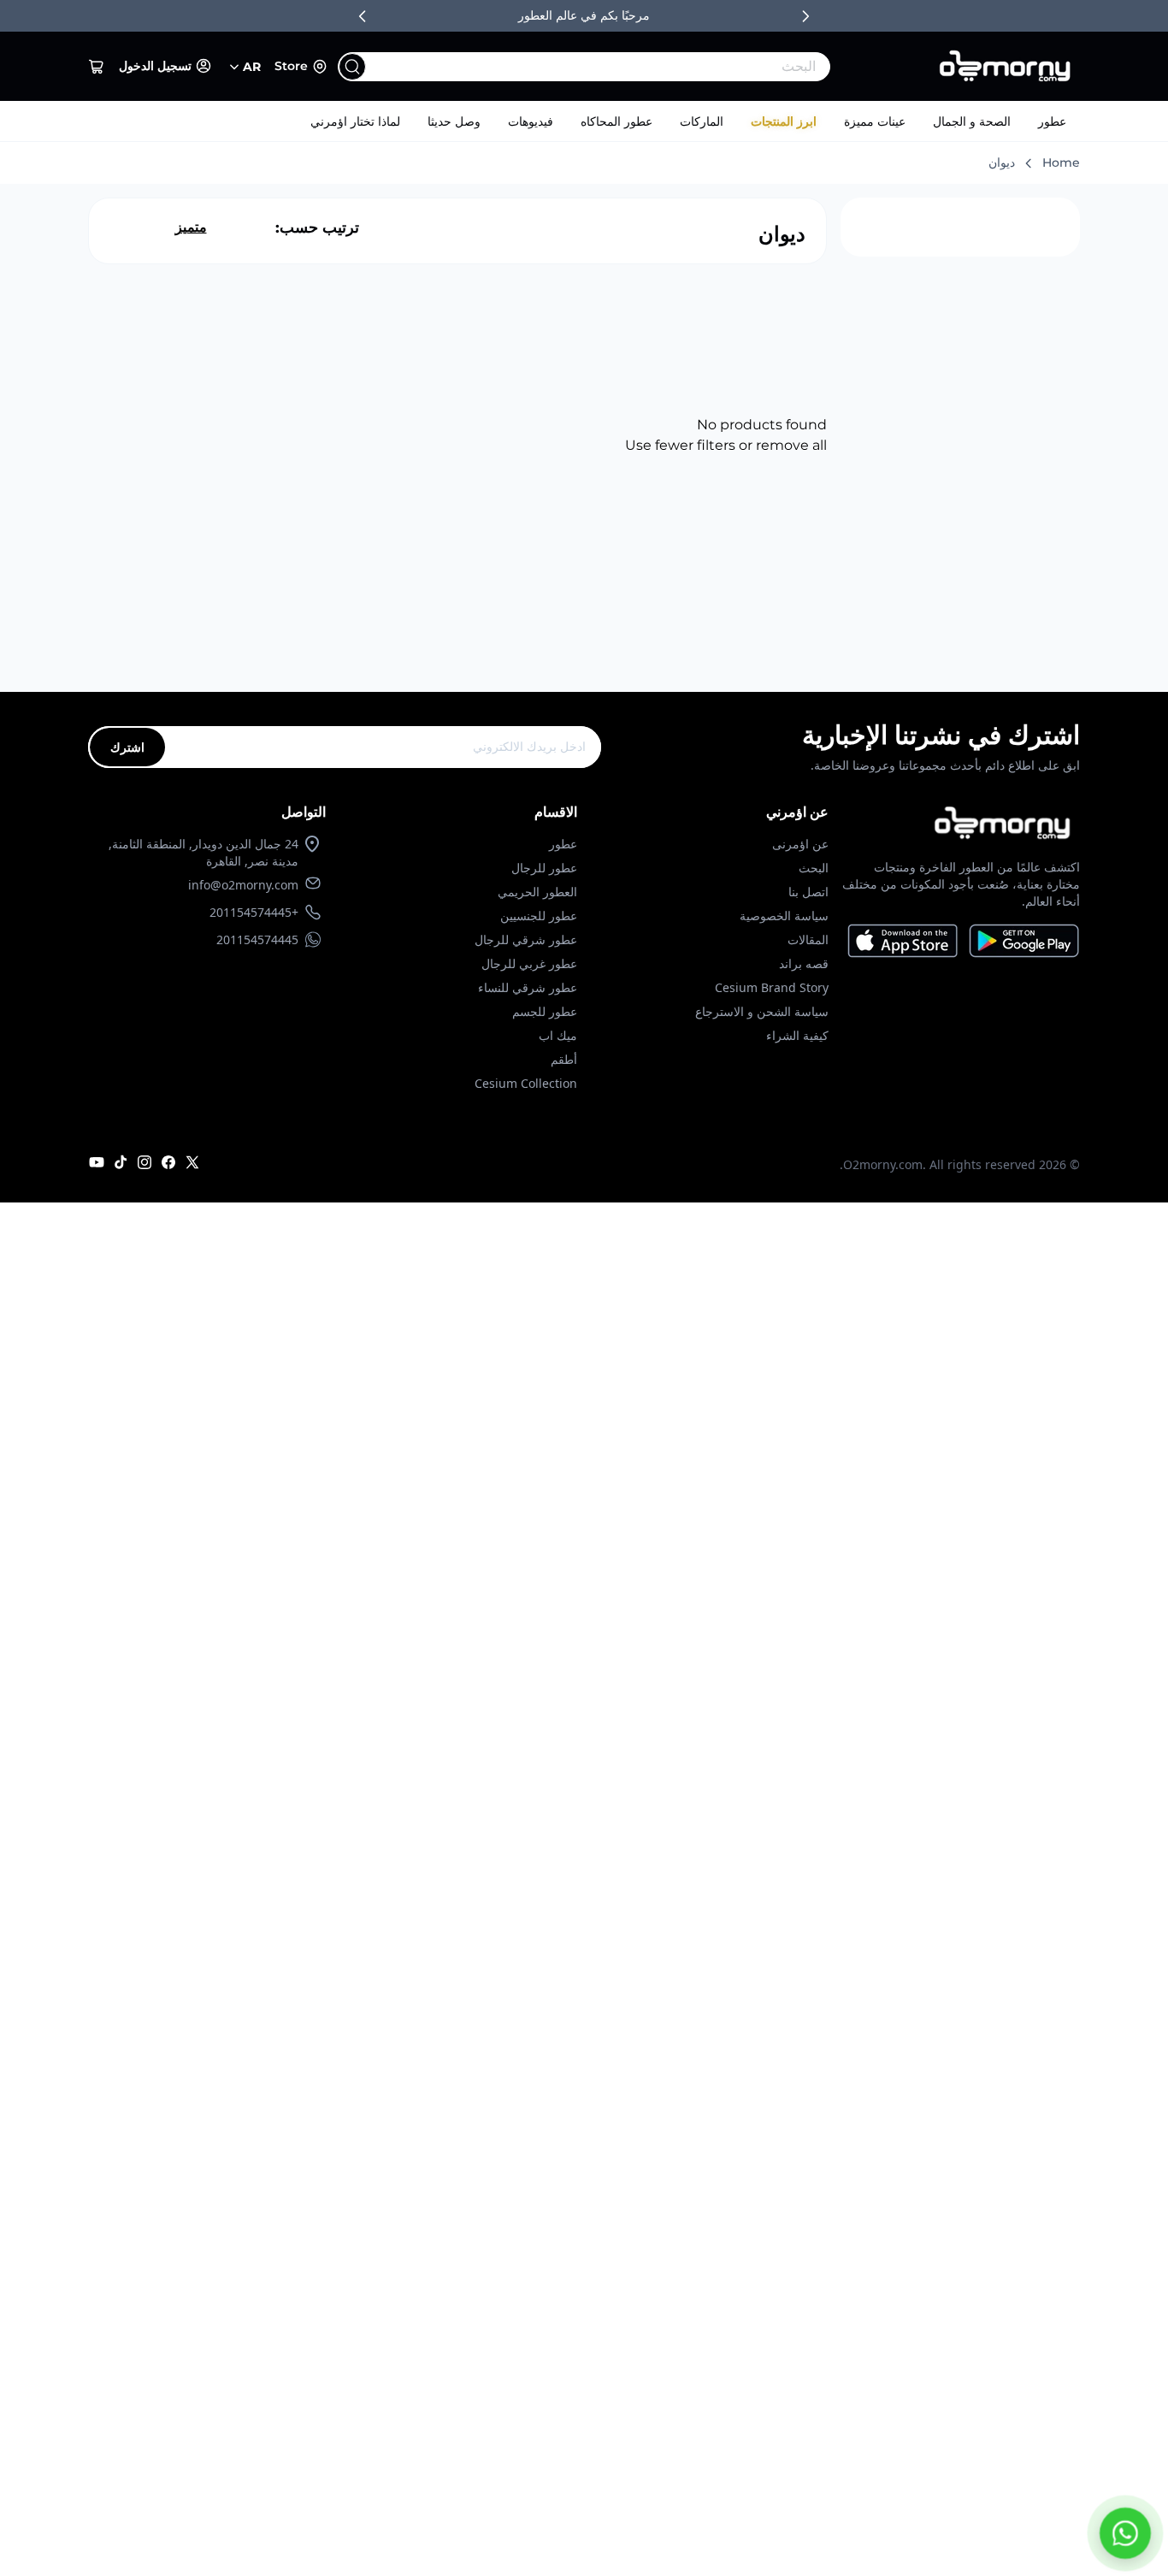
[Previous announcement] (363, 16)
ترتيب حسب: (317, 227)
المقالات (808, 939)
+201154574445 (254, 912)
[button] (97, 67)
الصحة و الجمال (972, 121)
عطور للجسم (545, 1011)
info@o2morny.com (243, 885)
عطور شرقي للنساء (528, 987)
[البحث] (352, 67)
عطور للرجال (544, 868)
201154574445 (257, 939)
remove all (791, 445)
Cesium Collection (526, 1083)
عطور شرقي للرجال (526, 939)
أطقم (564, 1059)
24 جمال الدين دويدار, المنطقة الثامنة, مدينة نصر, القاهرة (204, 852)
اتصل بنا (808, 892)
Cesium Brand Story (772, 987)
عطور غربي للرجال (529, 963)
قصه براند (804, 963)
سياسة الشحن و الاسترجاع (762, 1011)
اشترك (127, 747)
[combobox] (619, 67)
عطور (1052, 121)
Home (1061, 162)
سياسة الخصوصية (784, 916)
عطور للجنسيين (539, 916)
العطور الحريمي (537, 892)
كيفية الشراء (797, 1035)
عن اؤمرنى (800, 844)
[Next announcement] (805, 16)
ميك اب (558, 1035)
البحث (814, 868)
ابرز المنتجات (784, 121)
